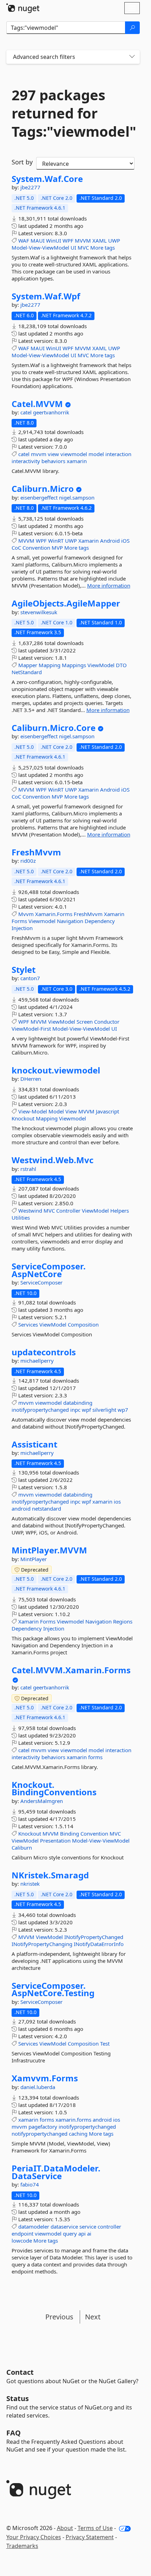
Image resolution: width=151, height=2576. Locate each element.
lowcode (22, 2241)
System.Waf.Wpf (46, 296)
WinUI (54, 240)
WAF (24, 240)
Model (56, 1111)
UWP (114, 240)
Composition (83, 1324)
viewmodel (74, 454)
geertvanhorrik (51, 412)
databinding (78, 1403)
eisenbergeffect (40, 497)
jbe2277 (30, 187)
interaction (118, 454)
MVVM (83, 240)
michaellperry (37, 1361)
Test (105, 2043)
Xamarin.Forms (54, 914)
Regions (123, 1621)
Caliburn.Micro (43, 489)
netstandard (47, 1509)
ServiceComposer (41, 1282)
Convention (36, 548)
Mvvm (26, 914)
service (88, 2226)
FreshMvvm (36, 852)
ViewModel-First (31, 1029)
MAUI (38, 240)
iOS (125, 541)
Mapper (28, 665)
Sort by (22, 162)
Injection (22, 928)
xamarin (77, 461)
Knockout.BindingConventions (54, 1788)
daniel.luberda (38, 2087)
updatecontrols (44, 1352)
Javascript (107, 1111)
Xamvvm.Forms (45, 2078)
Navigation (70, 921)
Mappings (74, 665)
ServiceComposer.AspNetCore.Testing (53, 1989)
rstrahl (28, 1169)
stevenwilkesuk (39, 612)
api (82, 2233)
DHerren (31, 1079)
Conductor (107, 1022)
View (71, 1111)
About (65, 2528)
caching (78, 2134)
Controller (68, 1211)
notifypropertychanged (40, 2134)
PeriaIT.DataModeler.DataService (56, 2172)
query (70, 2233)
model (96, 454)
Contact (20, 2372)
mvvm (39, 454)
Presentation (55, 1841)
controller (109, 2226)
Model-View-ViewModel (40, 248)
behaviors (53, 461)
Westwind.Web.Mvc (52, 1160)
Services (28, 1324)
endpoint (22, 2233)
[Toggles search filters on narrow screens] (132, 57)
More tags (103, 248)
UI (73, 248)
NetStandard (27, 672)
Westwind (30, 1211)
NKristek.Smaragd (50, 1875)
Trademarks (22, 2546)
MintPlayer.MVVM (49, 1550)
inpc (75, 1410)
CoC (16, 548)
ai (89, 2233)
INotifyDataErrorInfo (99, 1944)
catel (27, 412)
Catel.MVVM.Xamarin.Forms (71, 1670)
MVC (83, 248)
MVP (57, 548)
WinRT (56, 541)
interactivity (26, 461)
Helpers (120, 1211)
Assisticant (34, 1444)
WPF (68, 240)
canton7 (30, 978)
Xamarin (88, 541)
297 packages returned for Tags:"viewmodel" (73, 113)
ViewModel (101, 665)
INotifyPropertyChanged (94, 1937)
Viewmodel (42, 921)
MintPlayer (34, 1559)
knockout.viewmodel (56, 1070)
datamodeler (34, 2226)
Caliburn (22, 1848)
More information (109, 585)
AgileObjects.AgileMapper (66, 603)
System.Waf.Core (47, 179)
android (21, 1509)
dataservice (64, 2226)
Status (18, 2398)
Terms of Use (95, 2528)
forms (95, 1757)
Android (110, 541)
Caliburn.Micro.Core (54, 728)
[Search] (132, 28)
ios (117, 1501)
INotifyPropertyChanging (42, 1944)
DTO (121, 665)
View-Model (33, 1111)
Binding (70, 1833)
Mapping (50, 665)
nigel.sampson (77, 497)
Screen (85, 1022)
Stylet (24, 970)
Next (93, 2317)
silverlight (104, 1410)
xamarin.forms (73, 2120)
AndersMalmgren (42, 1801)
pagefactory (43, 2127)
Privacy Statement (90, 2537)
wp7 (123, 1410)
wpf (86, 1410)
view (53, 454)
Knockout (23, 1118)
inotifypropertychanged (40, 1410)
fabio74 (30, 2184)
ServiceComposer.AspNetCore (49, 1270)
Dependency (100, 921)
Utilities (21, 1218)
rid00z (28, 861)
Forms (19, 921)
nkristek (30, 1884)
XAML (100, 240)
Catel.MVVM (37, 404)
